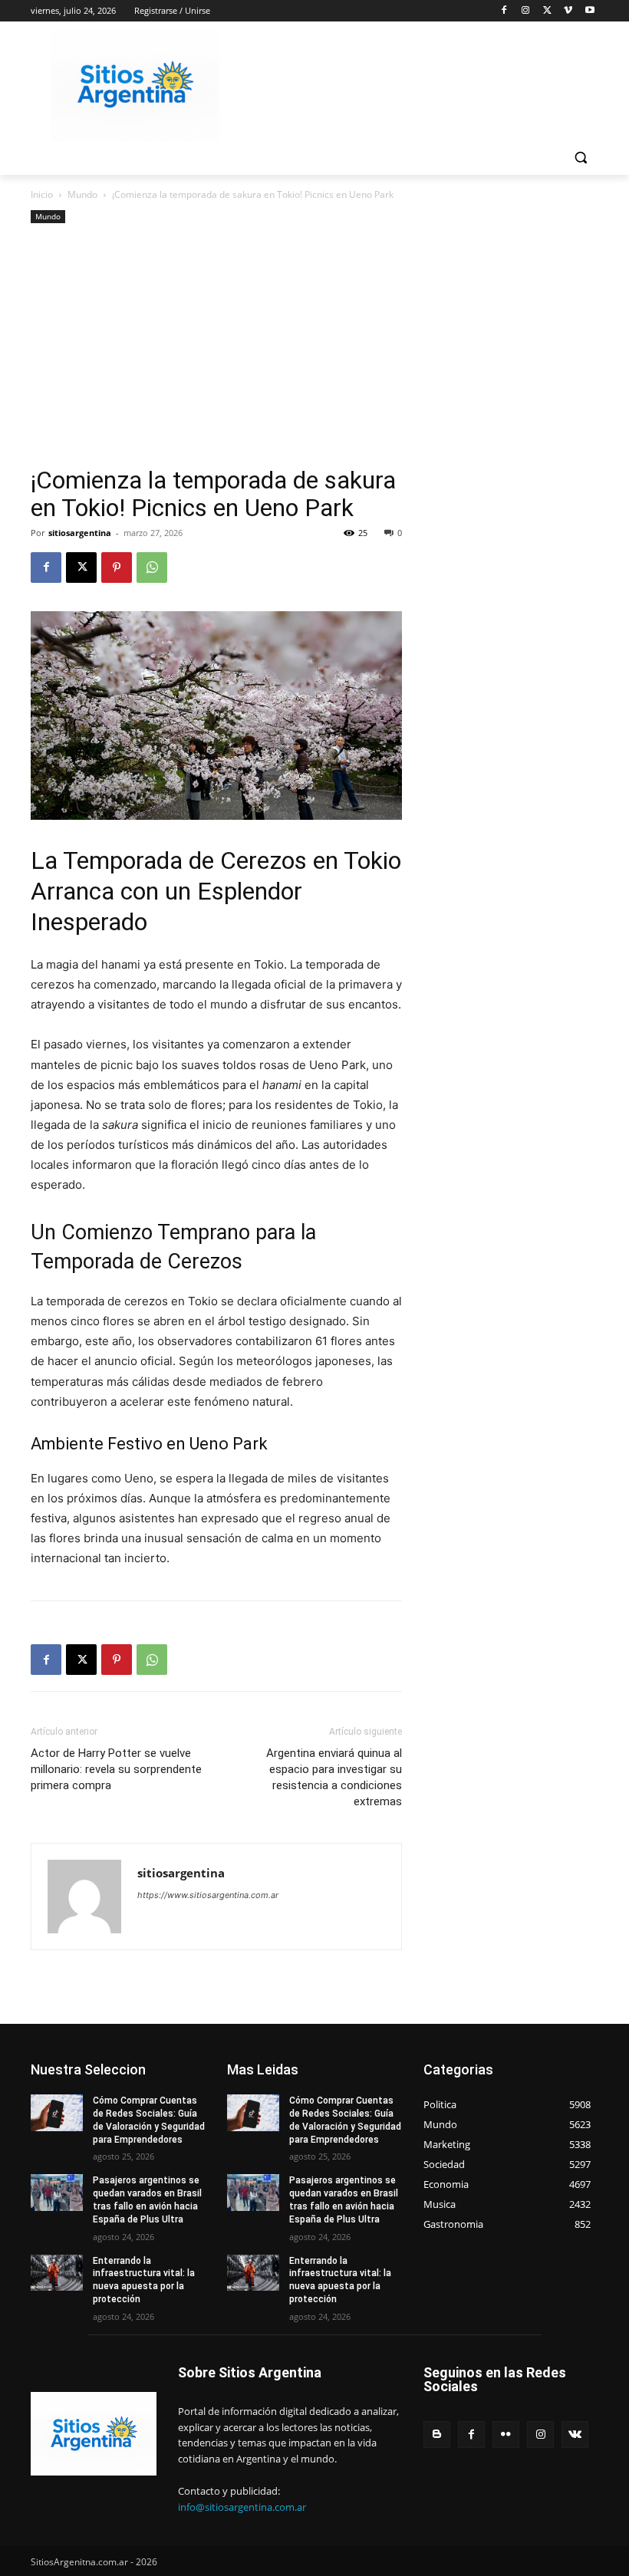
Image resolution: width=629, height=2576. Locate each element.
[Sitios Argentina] (135, 85)
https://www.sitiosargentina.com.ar (208, 1895)
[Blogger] (437, 2435)
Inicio (42, 194)
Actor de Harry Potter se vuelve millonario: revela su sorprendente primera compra (116, 1769)
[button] (580, 158)
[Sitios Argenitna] (94, 2434)
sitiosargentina (80, 533)
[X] (547, 11)
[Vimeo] (568, 11)
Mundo (82, 194)
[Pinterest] (117, 568)
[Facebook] (504, 11)
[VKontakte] (575, 2435)
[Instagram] (526, 11)
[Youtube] (589, 11)
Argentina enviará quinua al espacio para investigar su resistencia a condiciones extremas (334, 1777)
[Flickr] (506, 2435)
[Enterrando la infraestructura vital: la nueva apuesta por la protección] (57, 2273)
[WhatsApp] (152, 568)
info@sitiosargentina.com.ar (242, 2507)
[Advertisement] (216, 351)
